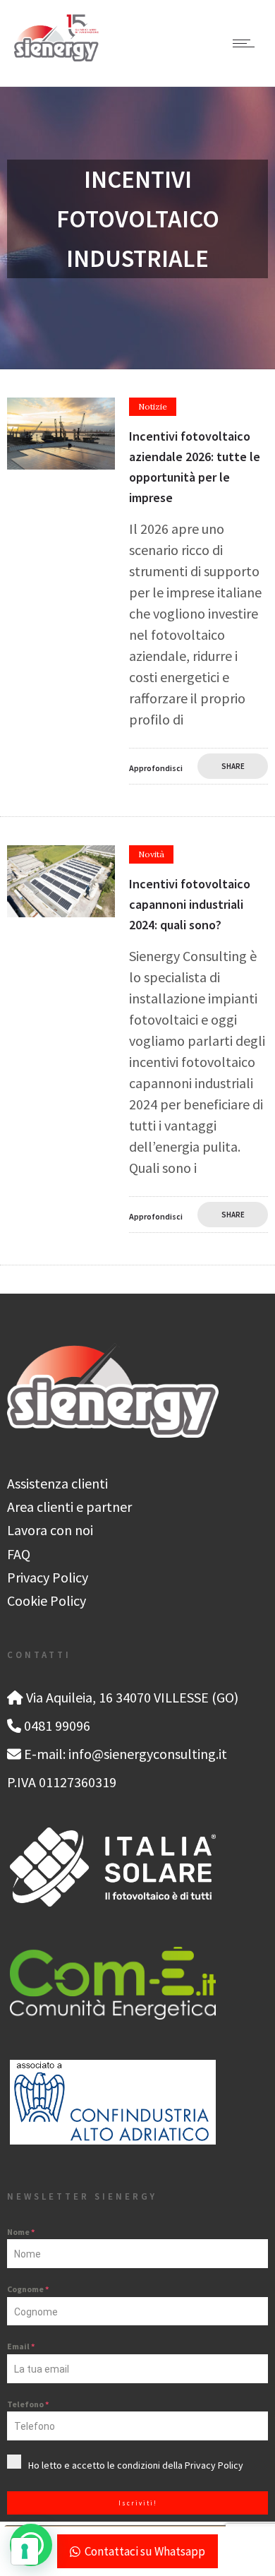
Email (21, 2346)
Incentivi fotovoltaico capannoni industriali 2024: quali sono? (190, 904)
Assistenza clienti (57, 1483)
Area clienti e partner (69, 1507)
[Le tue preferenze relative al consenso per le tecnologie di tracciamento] (25, 2551)
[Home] (56, 56)
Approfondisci (156, 768)
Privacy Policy (48, 1577)
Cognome (28, 2289)
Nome (21, 2232)
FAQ (19, 1554)
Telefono (28, 2404)
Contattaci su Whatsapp (145, 2551)
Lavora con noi (50, 1530)
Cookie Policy (47, 1600)
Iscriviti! (138, 2503)
